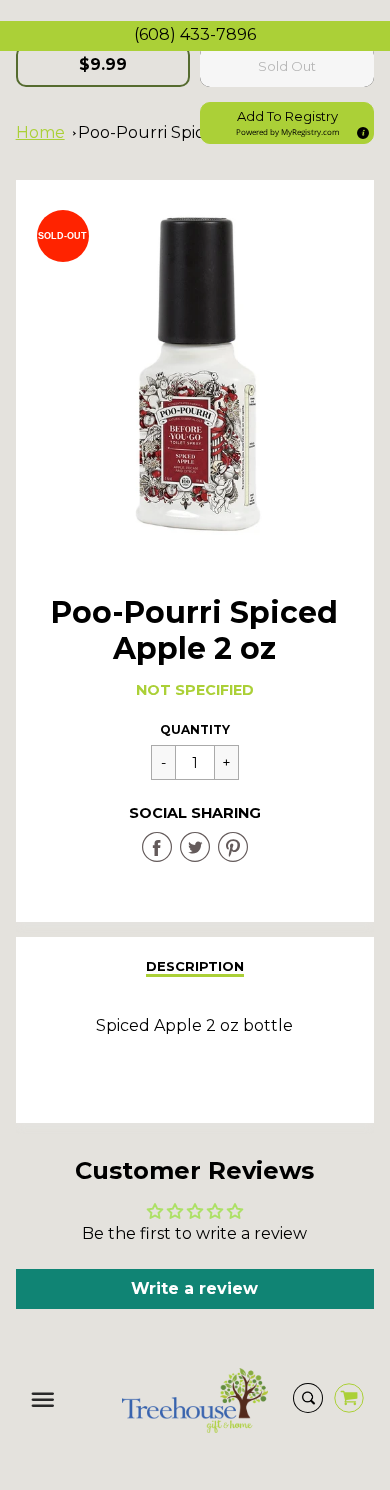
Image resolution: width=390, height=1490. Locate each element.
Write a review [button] (194, 1288)
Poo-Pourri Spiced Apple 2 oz (196, 132)
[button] (287, 123)
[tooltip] (360, 130)
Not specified (195, 690)
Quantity (195, 729)
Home (40, 132)
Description (195, 966)
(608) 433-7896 (195, 34)
